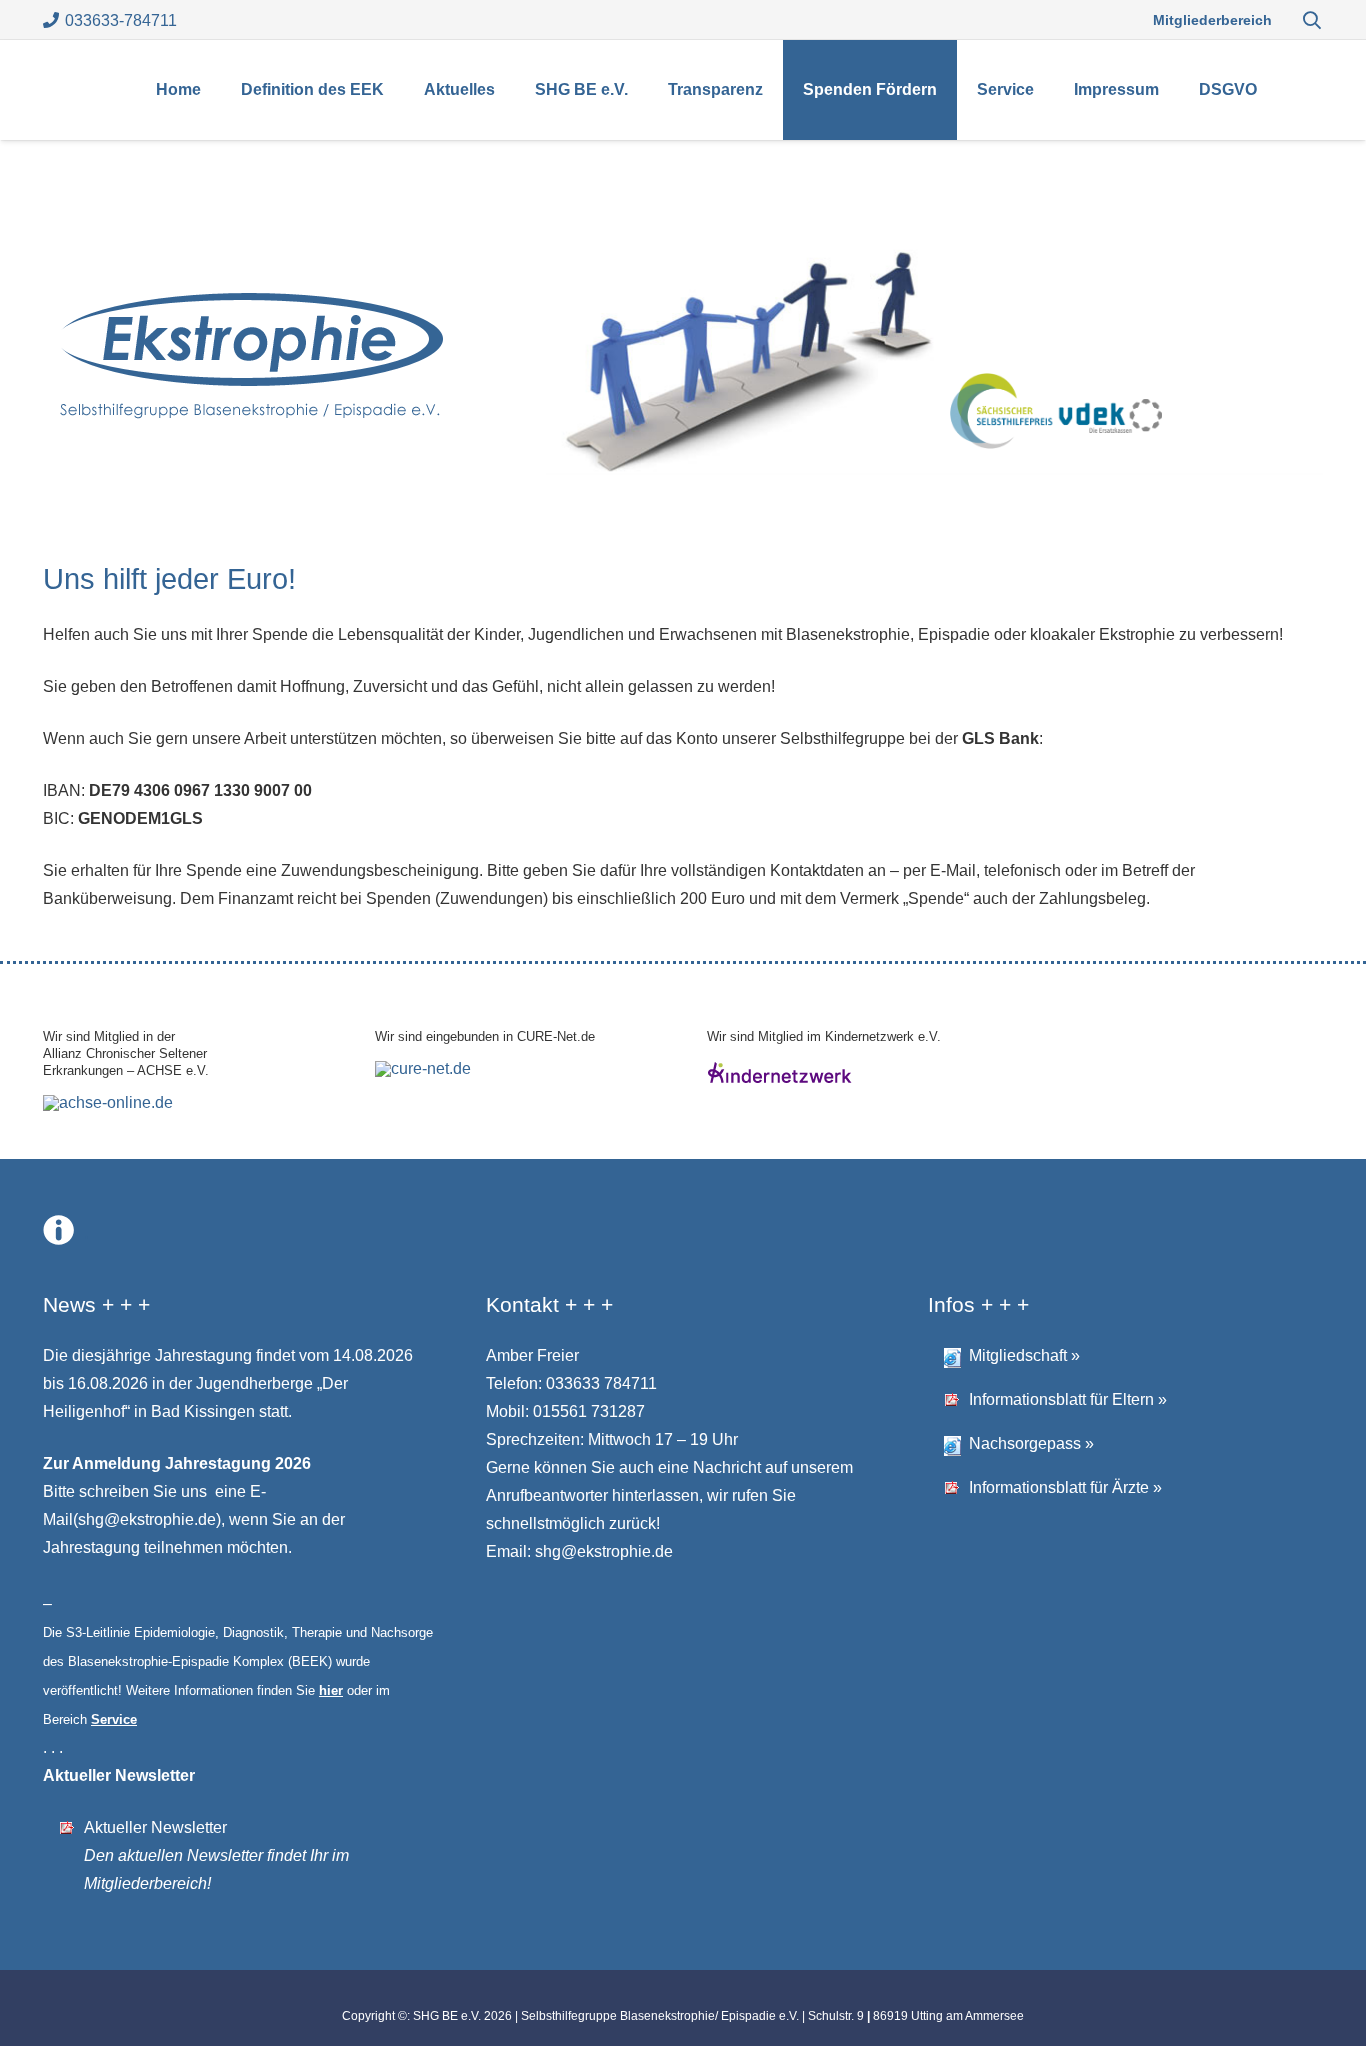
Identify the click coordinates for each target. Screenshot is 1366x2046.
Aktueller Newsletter (155, 1827)
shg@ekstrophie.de (147, 1519)
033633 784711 (601, 1383)
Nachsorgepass (1025, 1443)
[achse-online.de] (108, 1102)
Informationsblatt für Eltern (1061, 1399)
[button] (1312, 20)
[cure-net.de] (423, 1068)
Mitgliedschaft (1018, 1355)
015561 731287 (589, 1411)
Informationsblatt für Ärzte (1059, 1487)
